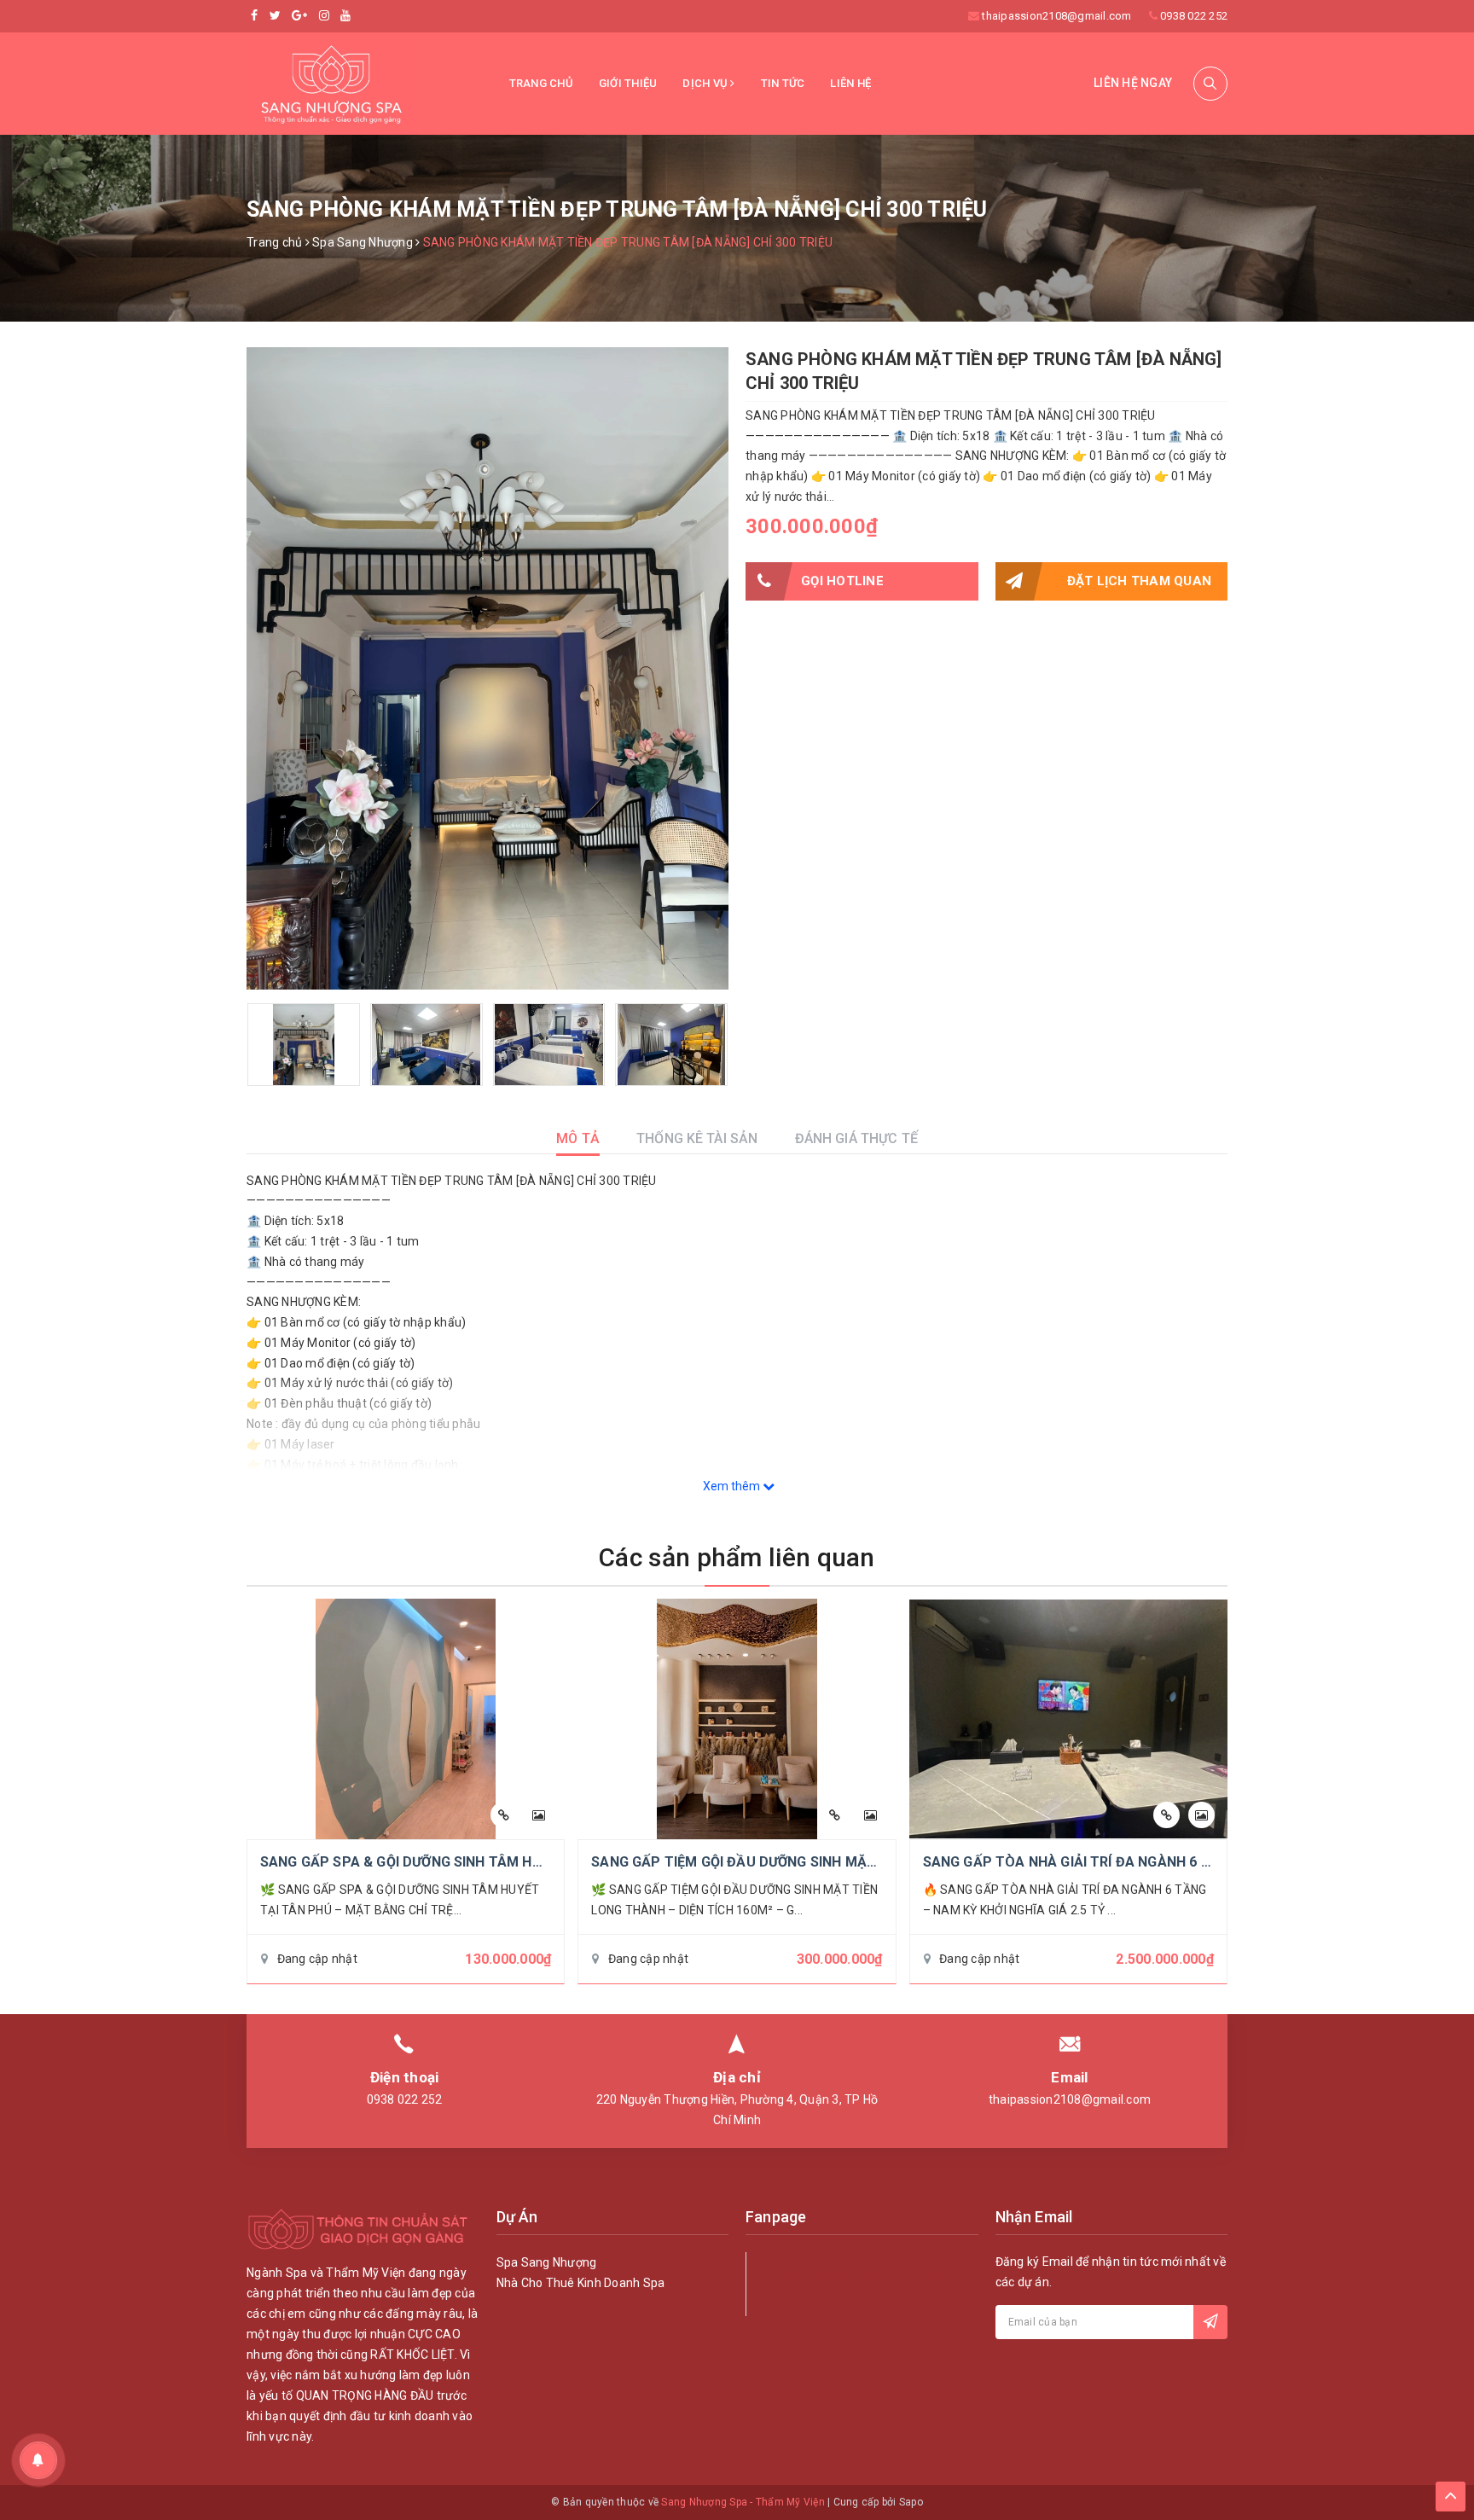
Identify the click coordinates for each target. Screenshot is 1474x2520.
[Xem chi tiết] (504, 1815)
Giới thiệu (628, 83)
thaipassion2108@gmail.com (1056, 16)
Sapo (911, 2502)
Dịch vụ (706, 83)
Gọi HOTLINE (842, 581)
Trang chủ (541, 83)
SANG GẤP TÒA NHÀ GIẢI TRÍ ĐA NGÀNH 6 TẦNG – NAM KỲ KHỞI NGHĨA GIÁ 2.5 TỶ (1191, 1862)
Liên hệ (850, 83)
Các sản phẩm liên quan (737, 1557)
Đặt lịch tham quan (1140, 581)
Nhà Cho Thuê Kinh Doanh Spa (581, 2283)
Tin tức (783, 83)
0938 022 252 (1194, 16)
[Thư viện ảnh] (539, 1815)
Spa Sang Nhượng (547, 2262)
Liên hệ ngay (1133, 83)
